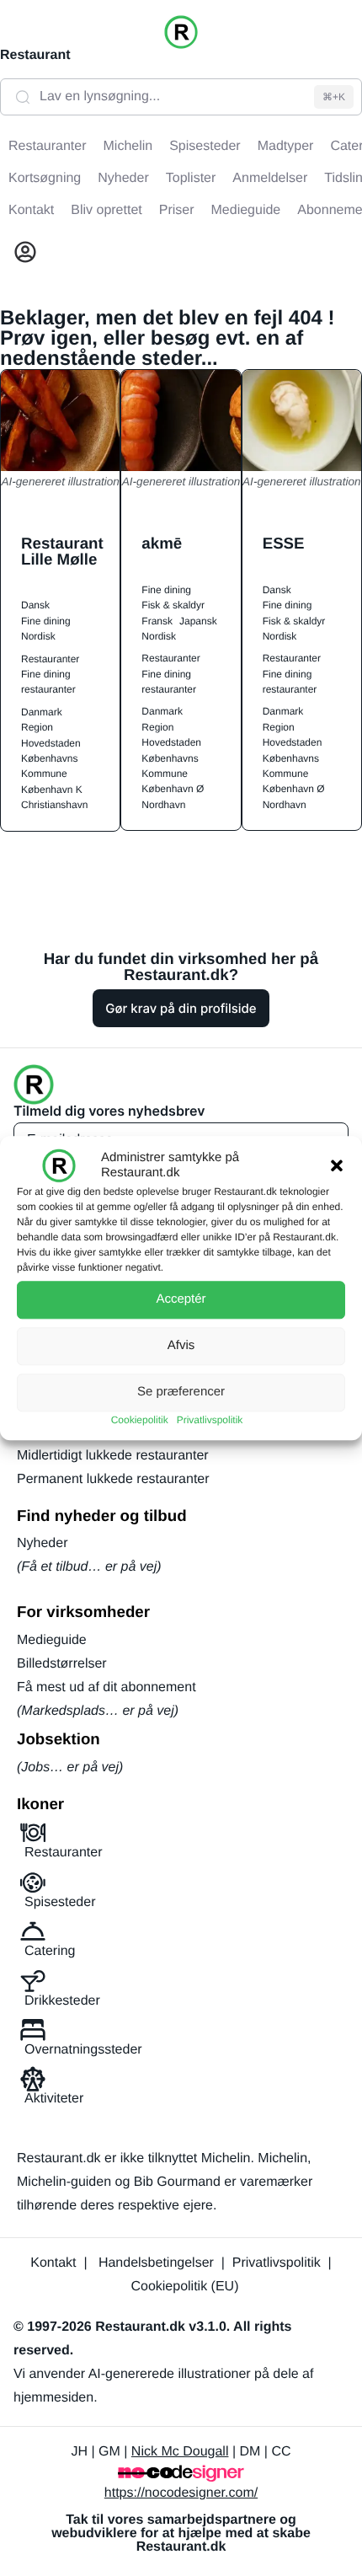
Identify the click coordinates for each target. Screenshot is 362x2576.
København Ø (173, 789)
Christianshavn (54, 805)
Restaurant (35, 55)
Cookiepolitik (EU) (184, 2287)
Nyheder (42, 1543)
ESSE (284, 543)
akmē (162, 543)
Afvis (181, 1345)
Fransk (157, 621)
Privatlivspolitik (210, 1420)
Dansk (35, 605)
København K (52, 790)
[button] (337, 1165)
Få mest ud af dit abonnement (106, 1687)
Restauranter (50, 659)
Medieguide (52, 1640)
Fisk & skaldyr (173, 605)
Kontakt (53, 2263)
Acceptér (181, 1299)
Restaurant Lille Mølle (62, 551)
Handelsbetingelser (156, 2263)
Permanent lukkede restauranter (113, 1479)
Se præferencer (181, 1392)
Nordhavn (163, 805)
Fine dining (46, 621)
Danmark (42, 712)
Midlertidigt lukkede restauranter (113, 1456)
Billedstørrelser (62, 1664)
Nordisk (38, 636)
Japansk (198, 621)
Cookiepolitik (140, 1420)
